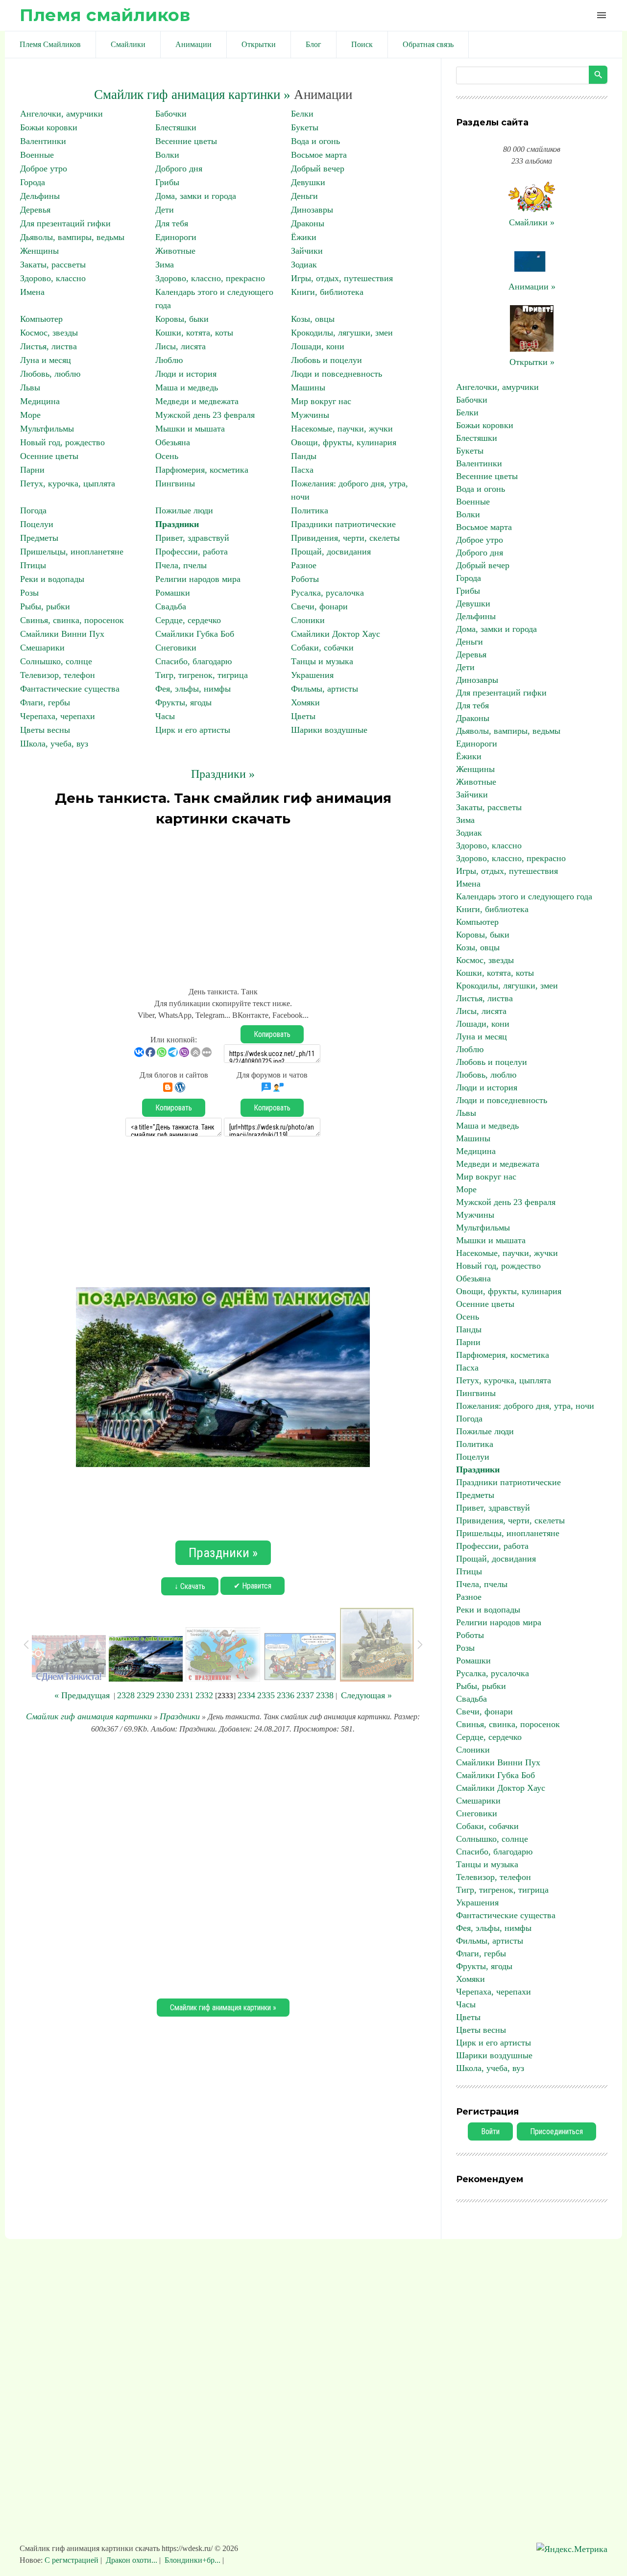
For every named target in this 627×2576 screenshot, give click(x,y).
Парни (32, 470)
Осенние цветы (49, 456)
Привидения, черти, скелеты (345, 538)
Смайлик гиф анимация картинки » (192, 95)
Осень (167, 456)
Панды (304, 456)
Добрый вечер (318, 169)
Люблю (169, 360)
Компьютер (41, 319)
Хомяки (305, 702)
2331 (185, 1695)
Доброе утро (44, 169)
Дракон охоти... (132, 2560)
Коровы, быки (182, 319)
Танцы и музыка (322, 661)
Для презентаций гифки (65, 223)
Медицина (40, 401)
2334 (246, 1695)
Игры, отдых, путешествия (342, 278)
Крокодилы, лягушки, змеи (342, 333)
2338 (325, 1695)
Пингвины (175, 483)
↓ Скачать (190, 1586)
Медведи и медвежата (197, 401)
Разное (304, 565)
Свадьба (171, 606)
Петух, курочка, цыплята (68, 483)
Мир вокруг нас (321, 401)
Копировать (272, 1034)
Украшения (312, 675)
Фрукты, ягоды (183, 702)
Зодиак (304, 265)
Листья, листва (48, 346)
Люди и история (186, 374)
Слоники (308, 620)
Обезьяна (173, 442)
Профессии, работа (192, 552)
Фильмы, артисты (325, 689)
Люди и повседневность (337, 374)
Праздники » (223, 774)
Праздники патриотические (343, 524)
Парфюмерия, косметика (202, 470)
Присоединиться (556, 2131)
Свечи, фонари (319, 606)
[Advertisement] (223, 902)
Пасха (302, 470)
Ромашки (173, 593)
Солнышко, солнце (56, 661)
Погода (33, 510)
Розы (29, 593)
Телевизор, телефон (58, 675)
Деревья (35, 210)
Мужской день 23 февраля (205, 415)
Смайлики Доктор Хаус (336, 634)
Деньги (304, 196)
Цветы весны (45, 730)
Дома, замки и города (196, 196)
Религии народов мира (198, 579)
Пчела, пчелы (181, 565)
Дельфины (40, 196)
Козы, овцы (313, 319)
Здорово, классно (53, 278)
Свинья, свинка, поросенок (72, 620)
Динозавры (312, 210)
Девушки (308, 182)
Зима (165, 265)
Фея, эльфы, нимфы (193, 689)
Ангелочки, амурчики (61, 114)
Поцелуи (37, 524)
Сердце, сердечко (188, 620)
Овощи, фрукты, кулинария (344, 442)
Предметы (39, 538)
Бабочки (171, 114)
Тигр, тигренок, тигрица (202, 675)
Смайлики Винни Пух (62, 634)
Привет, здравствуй (192, 538)
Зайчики (307, 251)
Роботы (305, 579)
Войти (490, 2131)
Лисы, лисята (181, 346)
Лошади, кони (318, 346)
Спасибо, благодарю (193, 661)
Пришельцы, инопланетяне (72, 552)
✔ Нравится (253, 1586)
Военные (37, 155)
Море (30, 415)
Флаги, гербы (45, 702)
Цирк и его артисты (193, 730)
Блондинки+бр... (193, 2560)
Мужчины (310, 415)
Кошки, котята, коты (194, 333)
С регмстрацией (72, 2560)
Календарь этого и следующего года (524, 896)
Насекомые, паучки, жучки (342, 429)
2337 (305, 1695)
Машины (308, 387)
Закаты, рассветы (53, 265)
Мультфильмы (47, 429)
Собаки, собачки (322, 648)
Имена (32, 292)
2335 (266, 1695)
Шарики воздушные (329, 730)
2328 (126, 1695)
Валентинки (43, 141)
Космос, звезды (49, 333)
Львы (30, 387)
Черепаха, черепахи (58, 716)
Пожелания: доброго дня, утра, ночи (525, 1406)
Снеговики (176, 648)
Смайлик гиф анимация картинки (89, 1716)
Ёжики (304, 237)
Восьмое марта (319, 155)
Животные (175, 251)
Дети (165, 210)
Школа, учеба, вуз (54, 744)
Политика (310, 510)
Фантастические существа (70, 689)
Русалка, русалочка (327, 593)
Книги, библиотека (327, 292)
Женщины (39, 251)
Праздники (177, 524)
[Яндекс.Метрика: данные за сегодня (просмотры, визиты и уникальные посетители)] (572, 2549)
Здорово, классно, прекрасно (210, 278)
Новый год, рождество (62, 442)
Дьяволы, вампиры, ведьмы (72, 237)
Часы (165, 716)
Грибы (167, 182)
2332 (204, 1695)
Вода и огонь (315, 141)
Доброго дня (179, 169)
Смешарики (42, 648)
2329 (145, 1695)
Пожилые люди (184, 510)
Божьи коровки (49, 127)
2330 (165, 1695)
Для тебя (172, 223)
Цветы (303, 716)
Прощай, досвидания (331, 552)
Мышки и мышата (190, 429)
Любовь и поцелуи (326, 360)
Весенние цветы (186, 141)
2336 (286, 1695)
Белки (302, 114)
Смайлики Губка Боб (195, 634)
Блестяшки (176, 127)
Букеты (305, 127)
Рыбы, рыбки (45, 606)
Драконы (308, 223)
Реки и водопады (52, 579)
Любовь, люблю (50, 374)
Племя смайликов (105, 15)
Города (33, 182)
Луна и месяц (46, 360)
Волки (167, 155)
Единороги (176, 237)
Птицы (33, 565)
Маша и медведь (187, 387)
